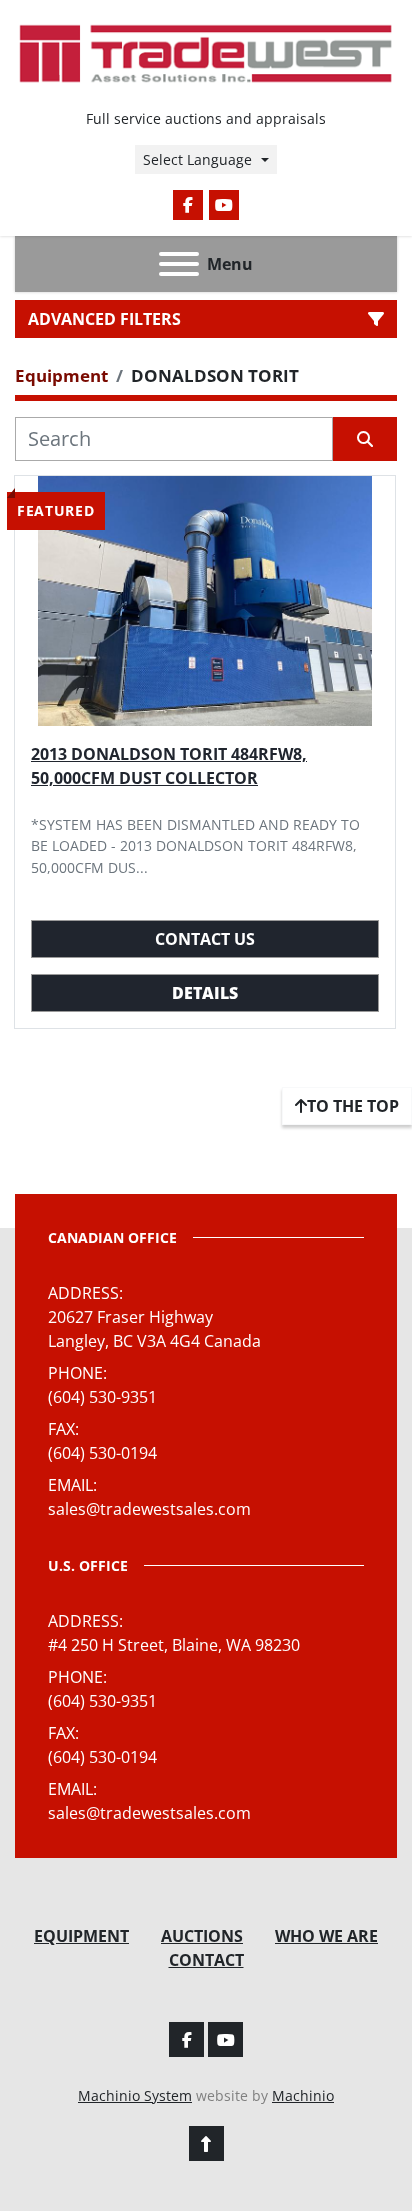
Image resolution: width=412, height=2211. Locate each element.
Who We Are (326, 1936)
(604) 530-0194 (102, 1453)
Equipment (81, 1936)
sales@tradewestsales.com (149, 1509)
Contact (206, 1960)
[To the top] (206, 2143)
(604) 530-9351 (102, 1397)
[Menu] (179, 264)
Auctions (202, 1936)
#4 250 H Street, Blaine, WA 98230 (174, 1645)
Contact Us (205, 939)
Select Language (197, 159)
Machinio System (135, 2095)
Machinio (303, 2095)
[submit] (365, 439)
